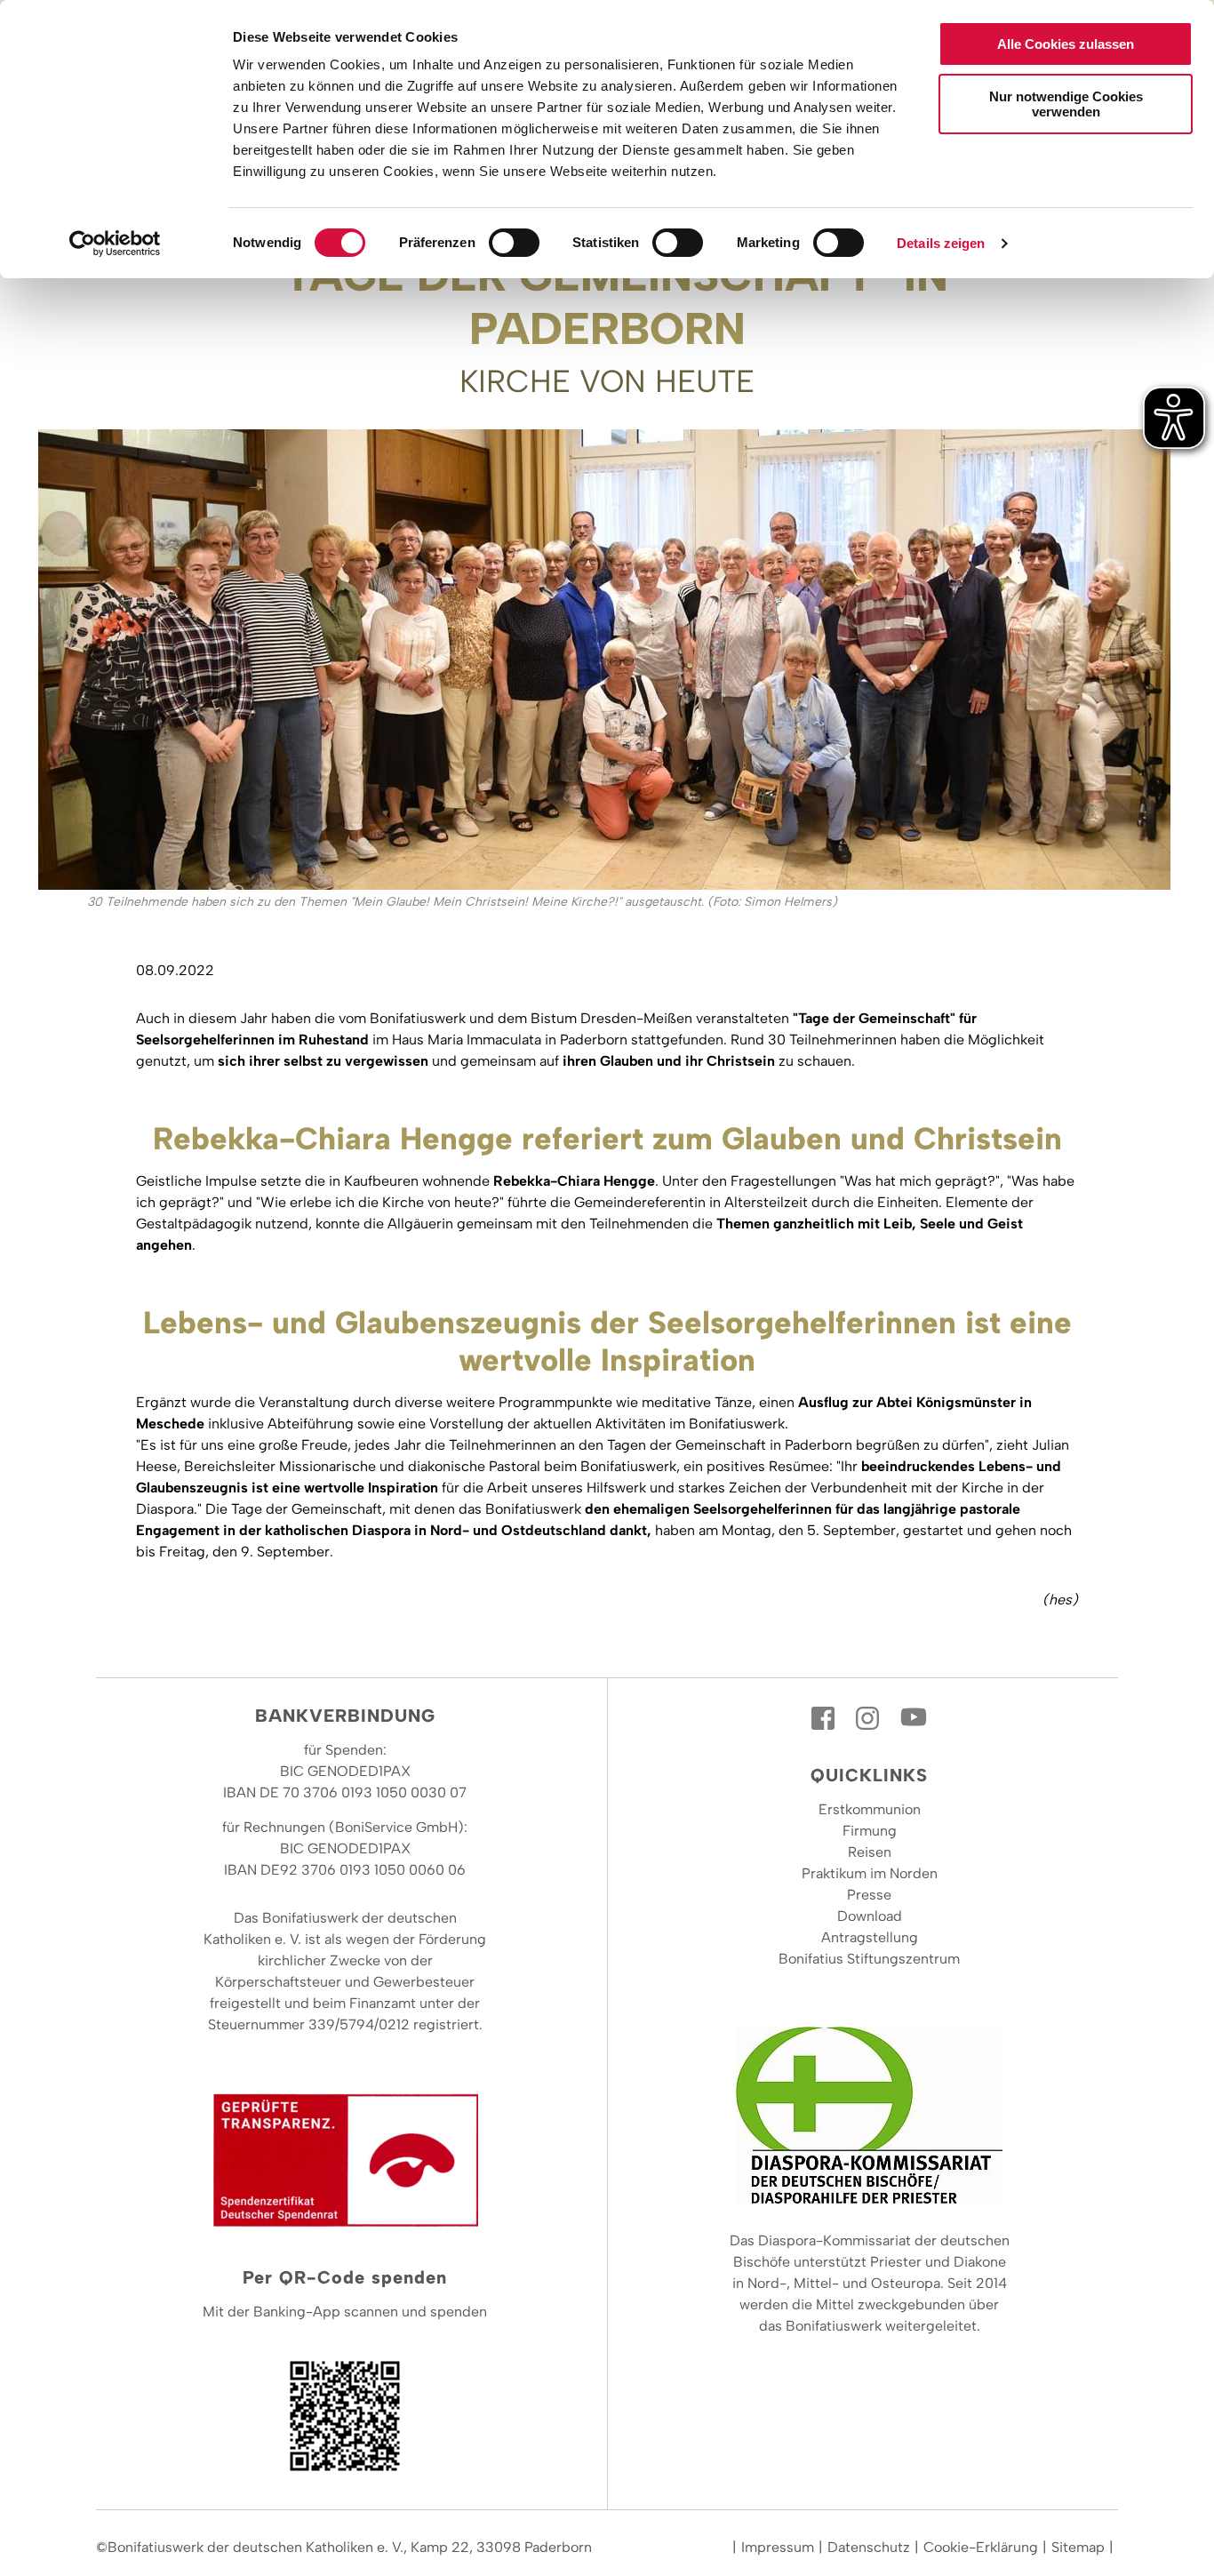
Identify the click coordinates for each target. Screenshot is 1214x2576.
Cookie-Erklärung (981, 2547)
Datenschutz (869, 2547)
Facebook (825, 1718)
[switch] (514, 243)
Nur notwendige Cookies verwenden (1066, 104)
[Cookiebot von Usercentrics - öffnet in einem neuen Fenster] (115, 244)
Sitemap (1078, 2547)
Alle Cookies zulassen (1066, 44)
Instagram (869, 1718)
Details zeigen (941, 243)
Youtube (914, 1718)
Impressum (778, 2547)
